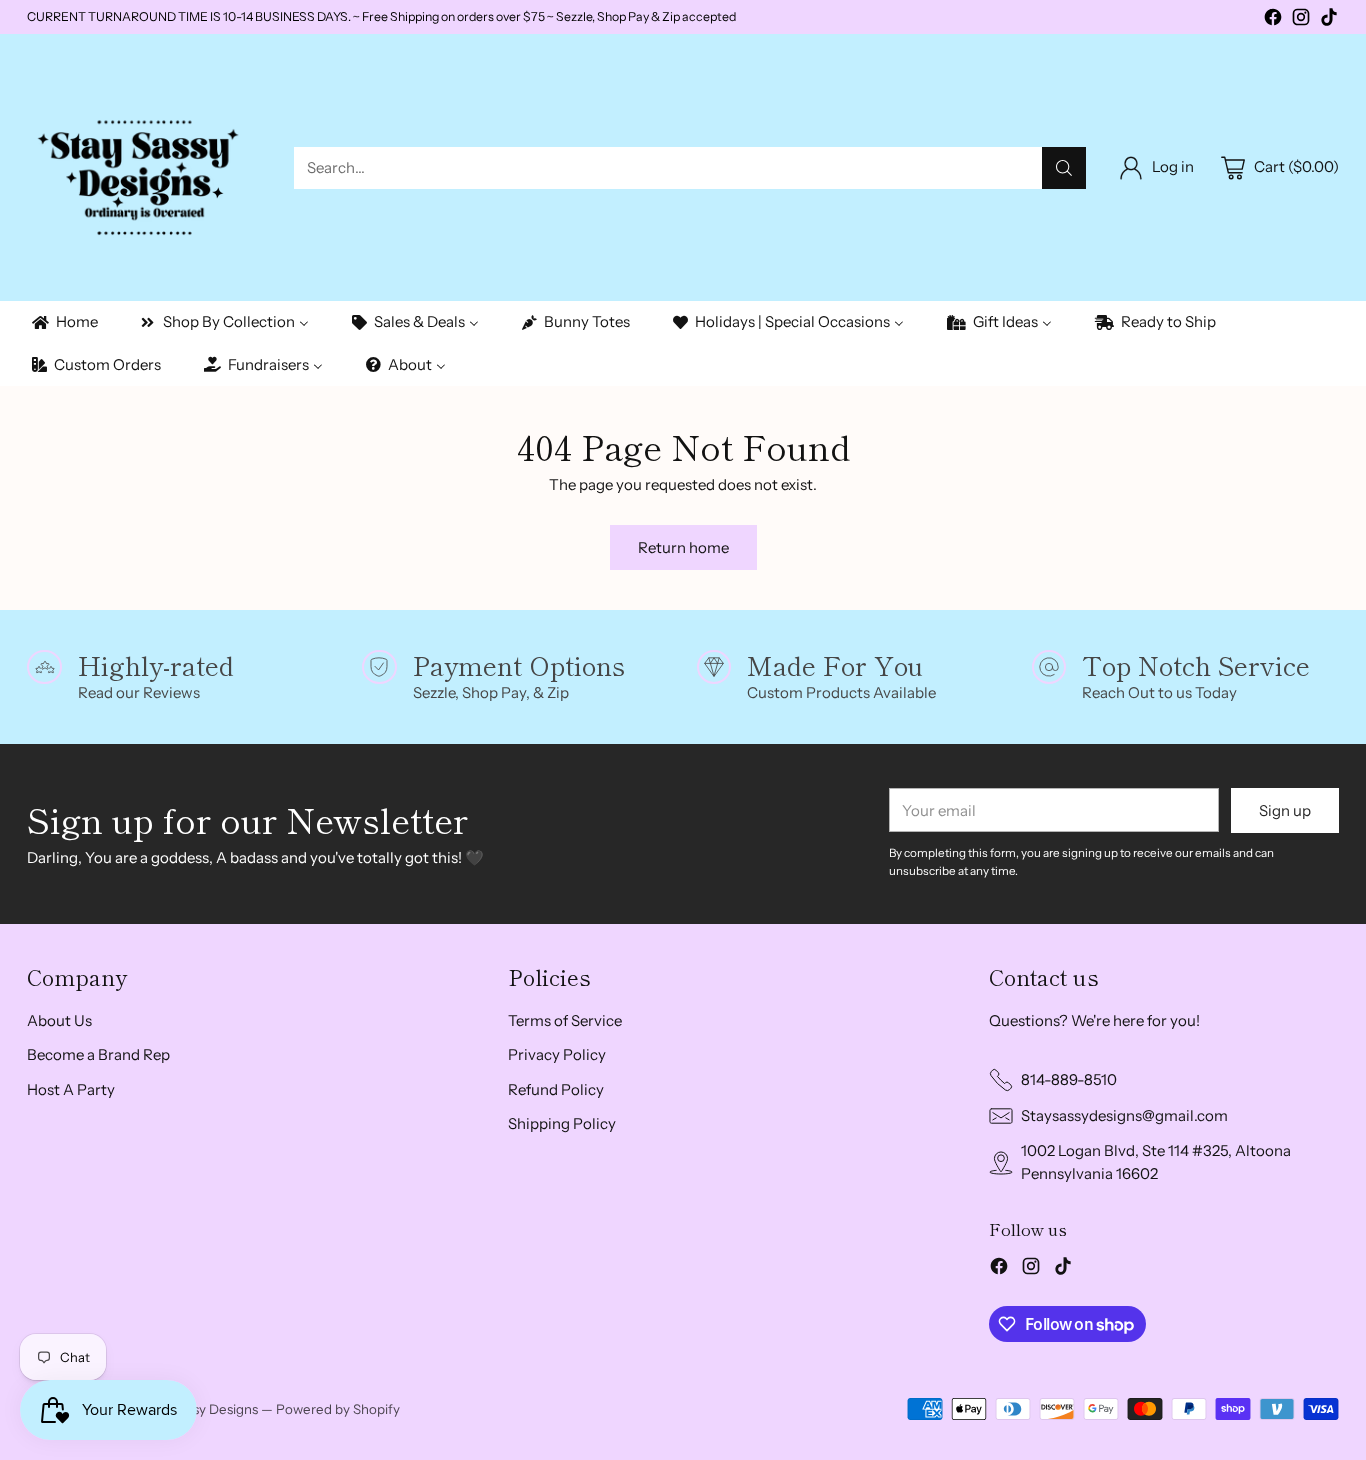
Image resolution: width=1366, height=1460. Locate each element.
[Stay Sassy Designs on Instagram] (1301, 20)
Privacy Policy (557, 1054)
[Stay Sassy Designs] (144, 167)
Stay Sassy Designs (200, 1409)
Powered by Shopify (338, 1409)
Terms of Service (565, 1020)
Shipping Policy (562, 1123)
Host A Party (71, 1089)
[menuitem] (63, 322)
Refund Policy (556, 1089)
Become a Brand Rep (98, 1054)
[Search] (1064, 168)
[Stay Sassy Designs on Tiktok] (1329, 20)
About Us (59, 1020)
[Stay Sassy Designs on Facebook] (1273, 20)
